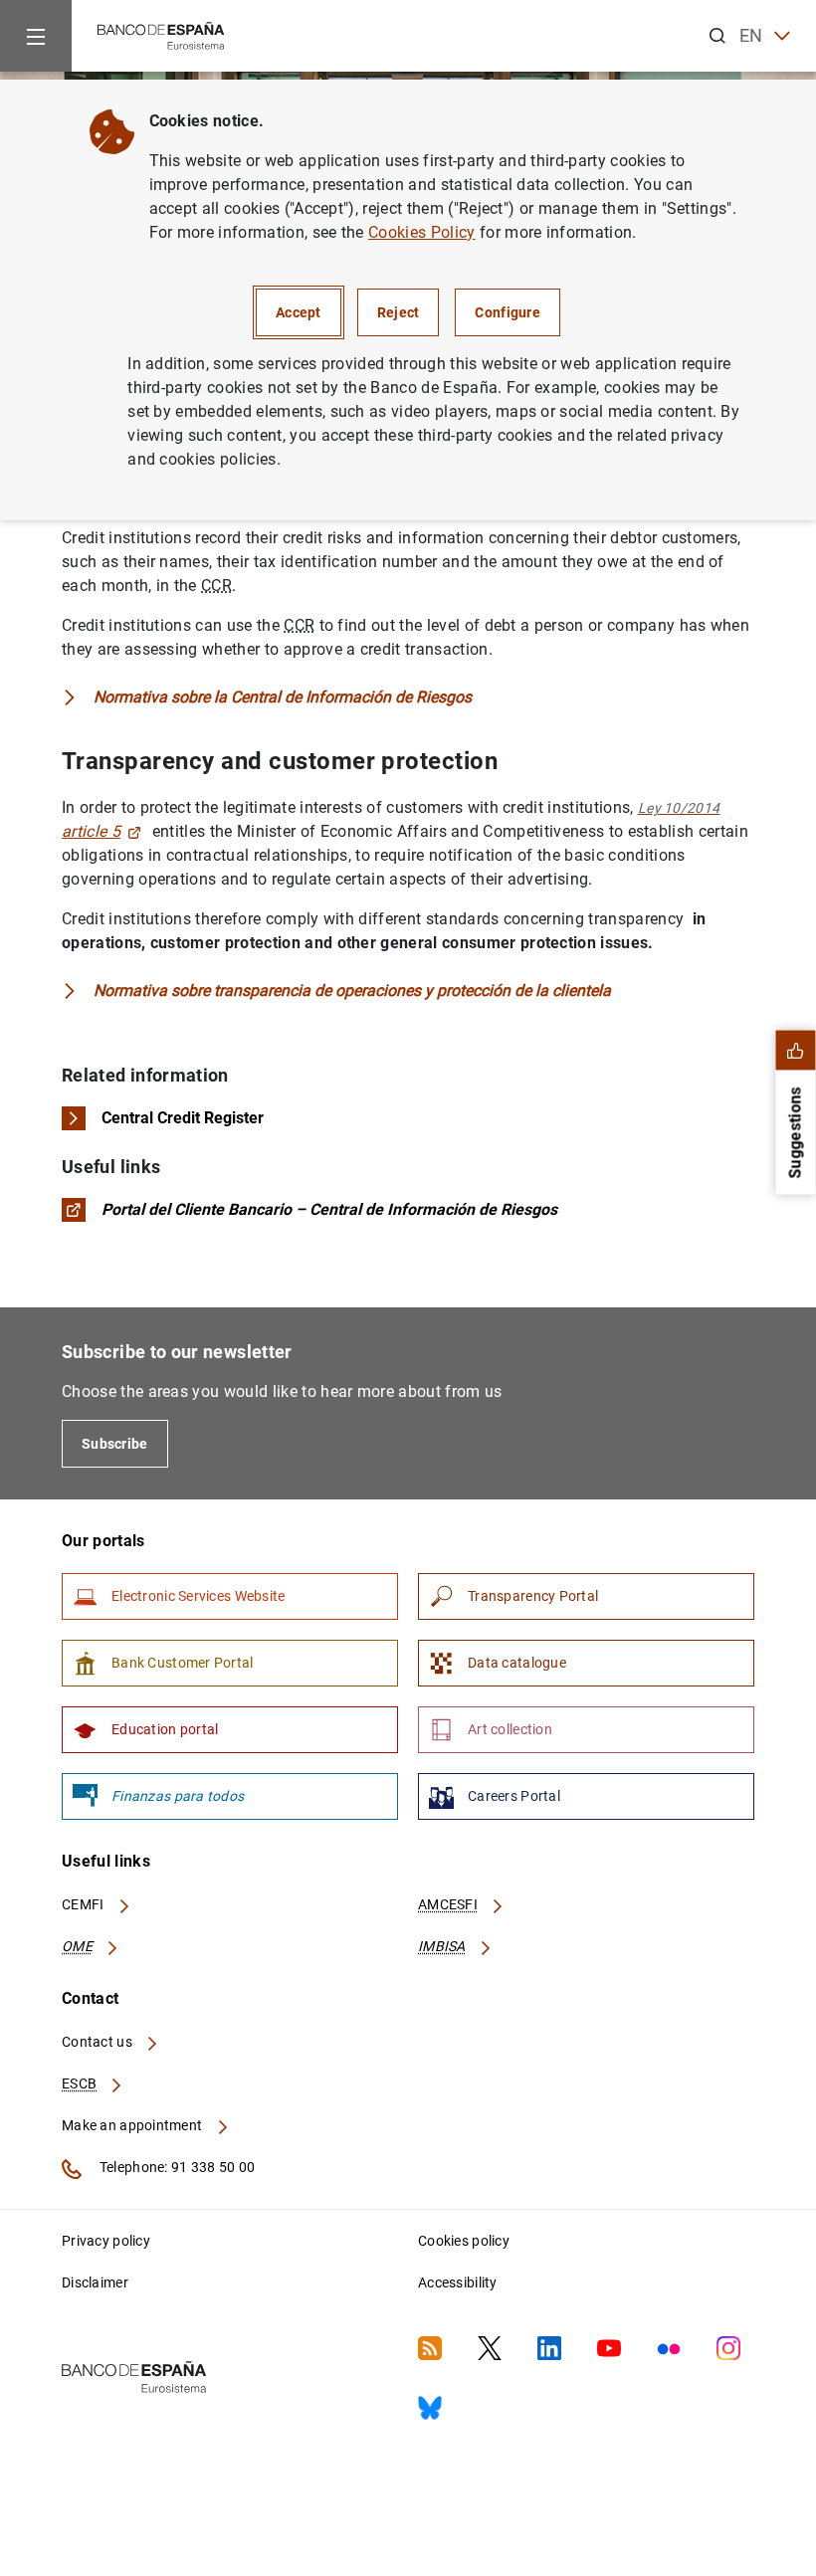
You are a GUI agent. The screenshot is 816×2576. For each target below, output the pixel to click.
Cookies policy (464, 2241)
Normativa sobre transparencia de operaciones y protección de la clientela (352, 991)
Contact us (99, 2042)
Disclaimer (95, 2282)
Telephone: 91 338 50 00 (176, 2167)
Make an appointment (134, 2125)
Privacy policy (106, 2241)
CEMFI (85, 1904)
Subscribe (115, 1444)
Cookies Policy (421, 232)
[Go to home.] (161, 34)
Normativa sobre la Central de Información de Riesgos (283, 697)
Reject (399, 312)
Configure (508, 312)
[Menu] (36, 36)
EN (751, 35)
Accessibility (458, 2282)
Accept (299, 312)
